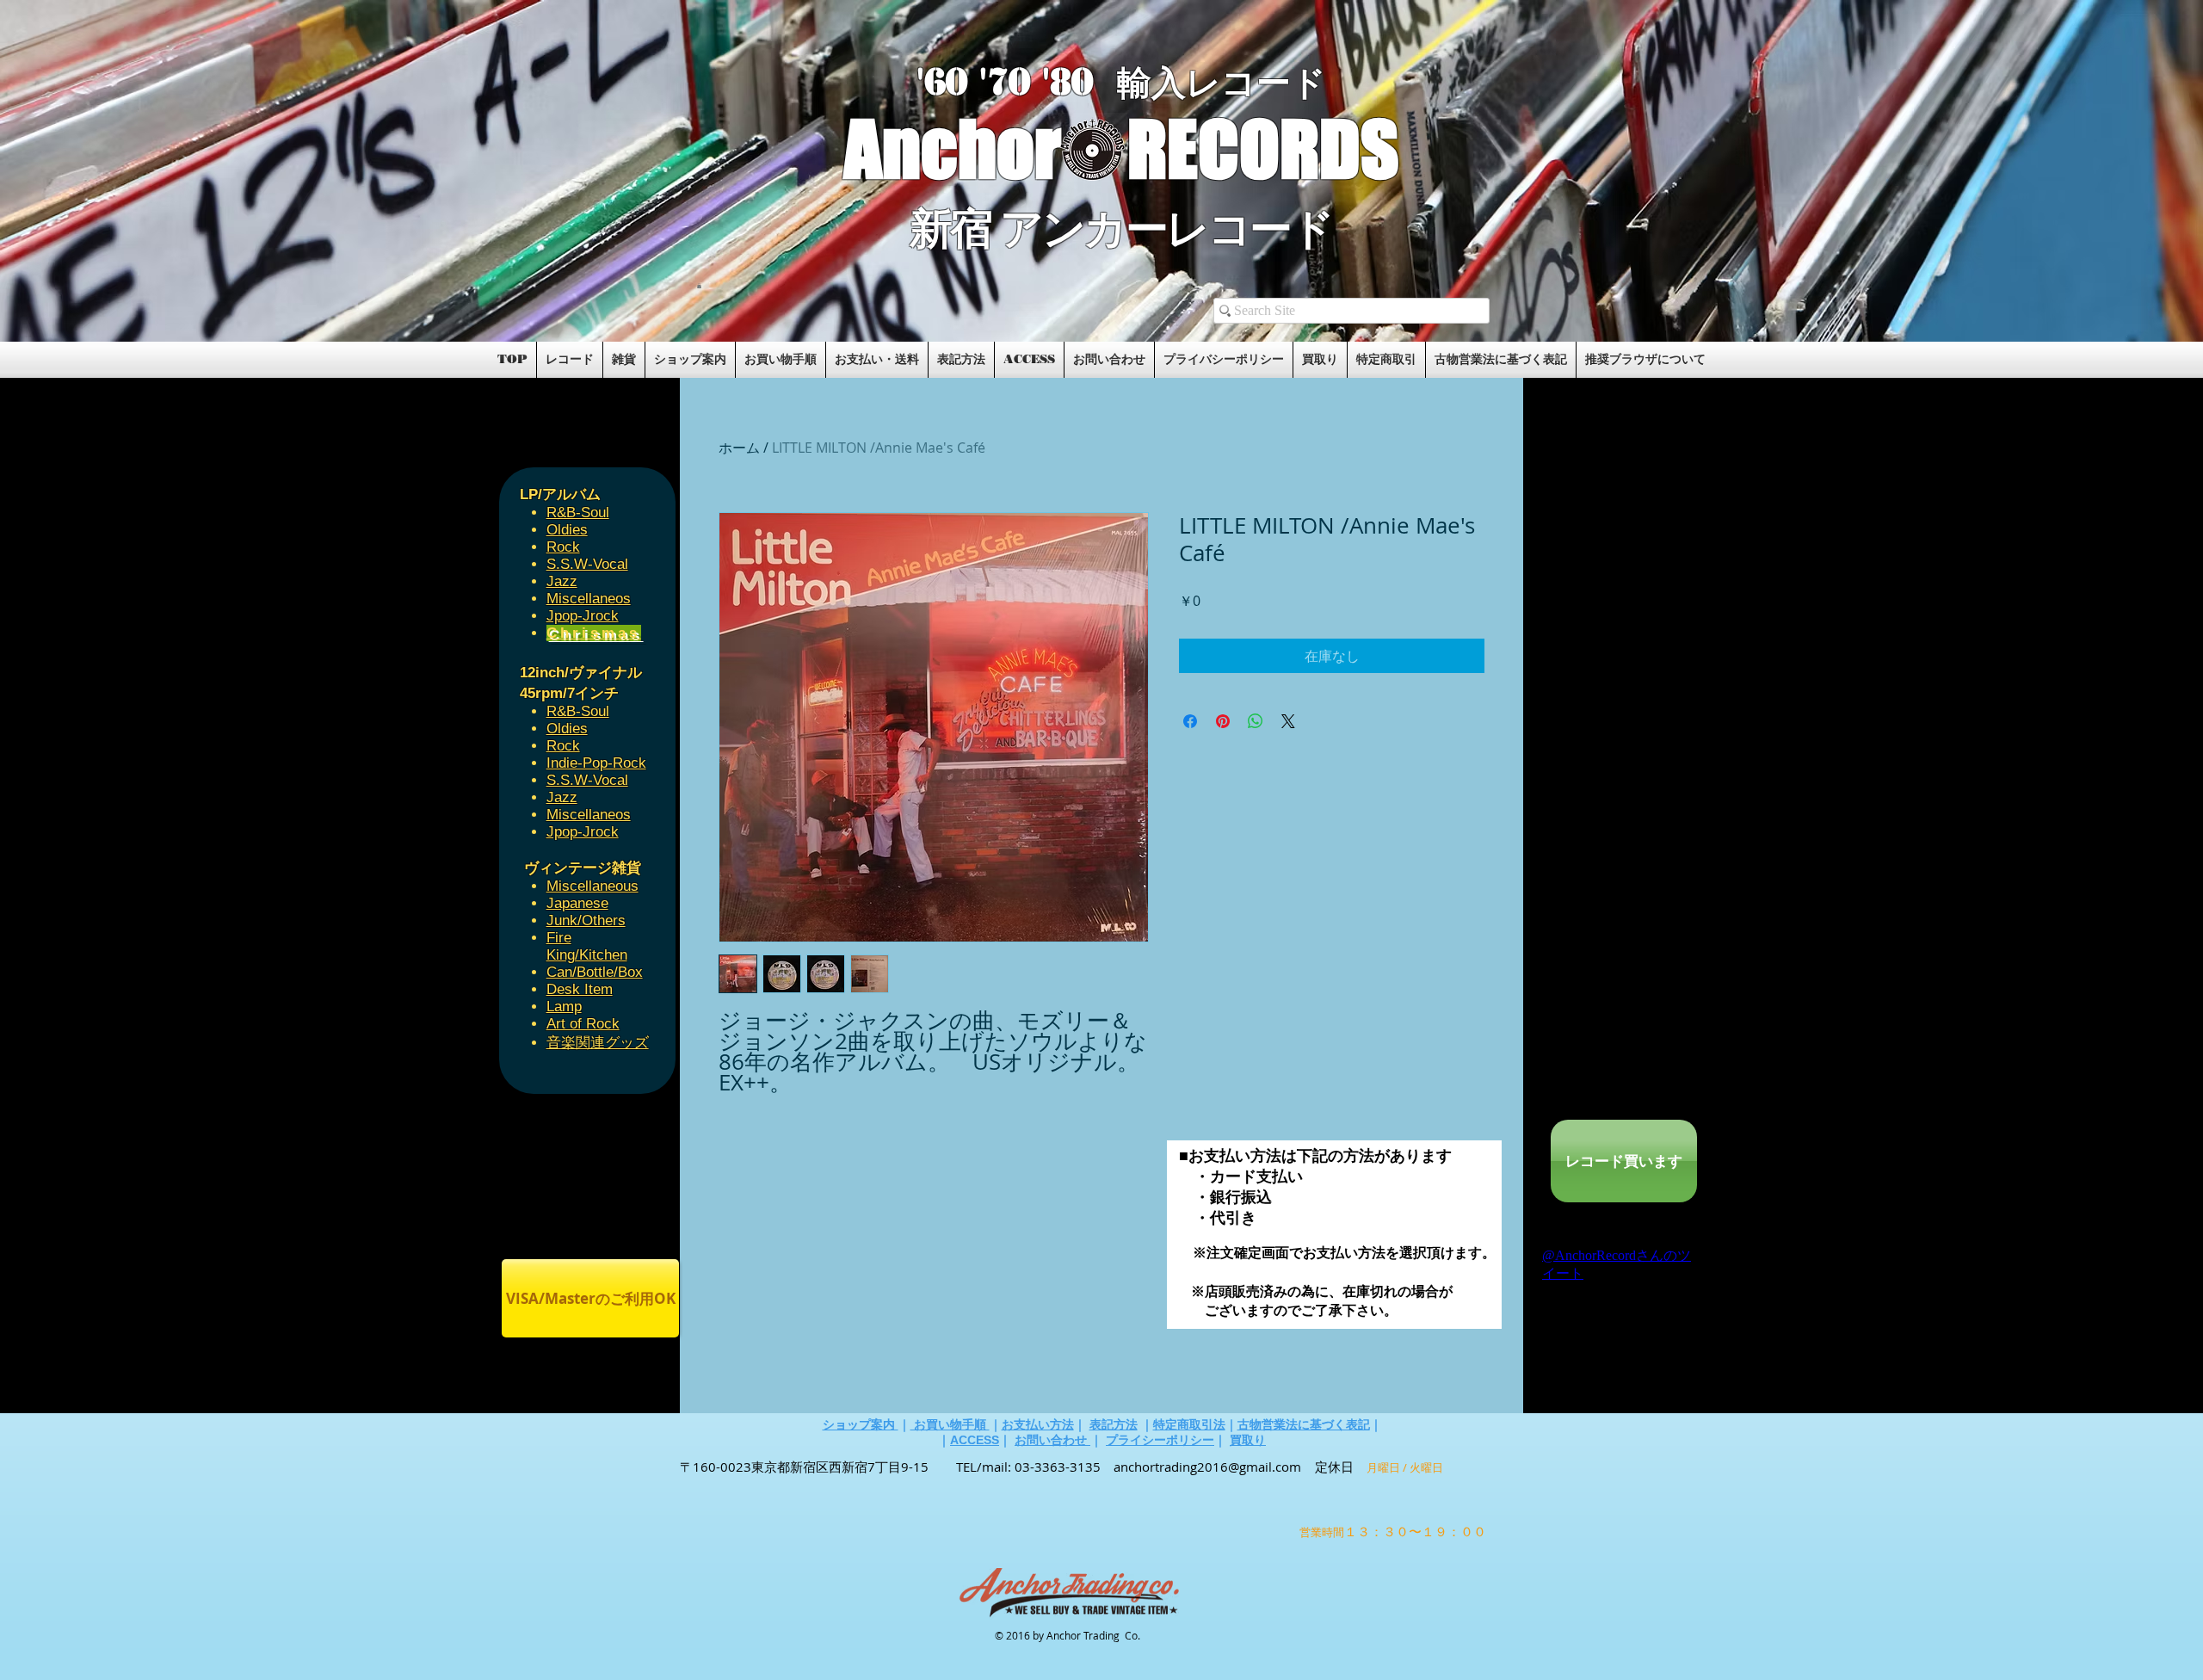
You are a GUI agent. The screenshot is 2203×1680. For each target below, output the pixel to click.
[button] (699, 286)
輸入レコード (1222, 83)
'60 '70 (979, 82)
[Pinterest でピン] (1223, 721)
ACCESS (975, 1440)
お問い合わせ (1052, 1440)
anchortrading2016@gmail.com (1207, 1467)
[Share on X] (1288, 721)
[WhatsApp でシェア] (1256, 721)
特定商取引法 (1189, 1424)
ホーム (739, 448)
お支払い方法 (1038, 1424)
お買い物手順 (950, 1424)
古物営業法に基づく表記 (1304, 1424)
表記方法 (1114, 1424)
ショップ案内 (861, 1424)
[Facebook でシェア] (1190, 721)
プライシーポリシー (1160, 1440)
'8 (1057, 82)
